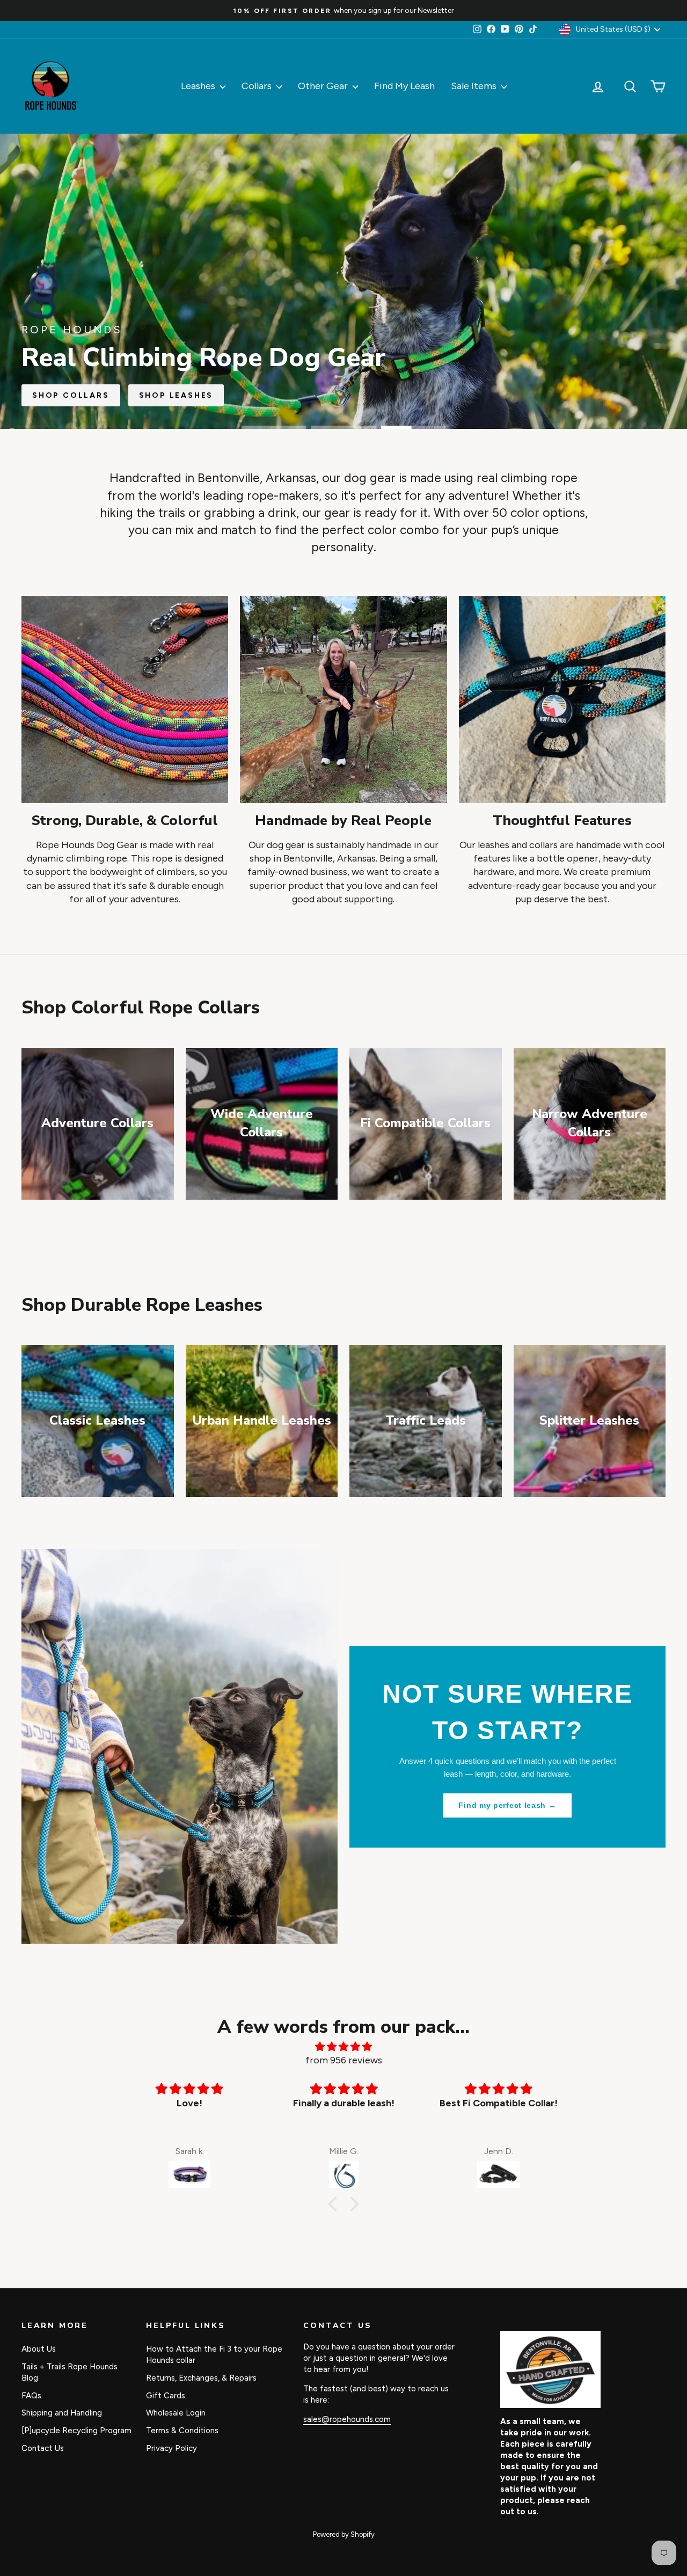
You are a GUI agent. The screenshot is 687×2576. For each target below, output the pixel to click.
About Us (39, 2349)
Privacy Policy (171, 2448)
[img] (343, 2047)
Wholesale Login (176, 2413)
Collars (258, 86)
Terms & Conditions (182, 2431)
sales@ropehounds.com (347, 2419)
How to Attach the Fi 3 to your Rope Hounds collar (214, 2355)
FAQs (31, 2396)
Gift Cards (166, 2396)
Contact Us (43, 2448)
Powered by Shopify (344, 2534)
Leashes (199, 86)
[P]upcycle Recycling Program (76, 2431)
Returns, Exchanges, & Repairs (201, 2378)
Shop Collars (71, 395)
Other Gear (324, 86)
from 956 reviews (344, 2060)
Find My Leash (404, 86)
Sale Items (475, 86)
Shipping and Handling (62, 2413)
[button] (335, 2203)
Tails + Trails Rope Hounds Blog (70, 2372)
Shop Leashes (176, 395)
